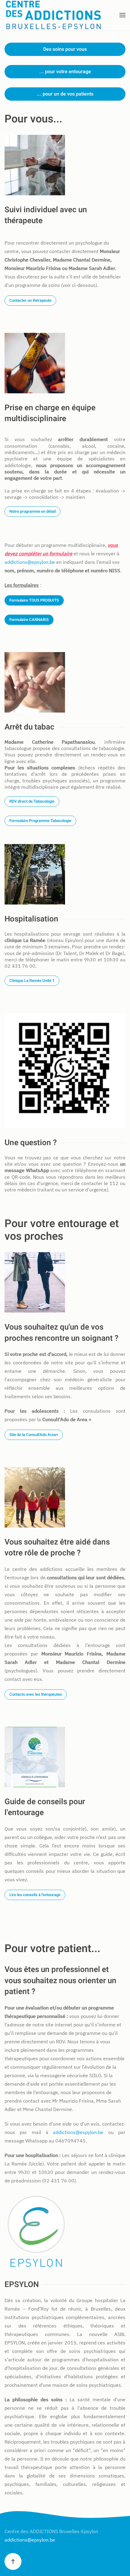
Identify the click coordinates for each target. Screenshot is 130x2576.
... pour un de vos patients (65, 94)
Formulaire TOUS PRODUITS (34, 600)
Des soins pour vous (65, 49)
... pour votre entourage (65, 72)
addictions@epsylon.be (30, 562)
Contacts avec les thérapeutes (36, 1694)
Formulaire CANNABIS (29, 620)
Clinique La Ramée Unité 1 (32, 981)
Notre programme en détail (32, 511)
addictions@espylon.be (78, 2132)
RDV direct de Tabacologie (32, 801)
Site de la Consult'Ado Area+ (34, 1435)
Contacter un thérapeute (30, 300)
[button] (122, 15)
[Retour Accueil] (54, 15)
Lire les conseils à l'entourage (35, 1895)
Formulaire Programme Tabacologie (40, 821)
